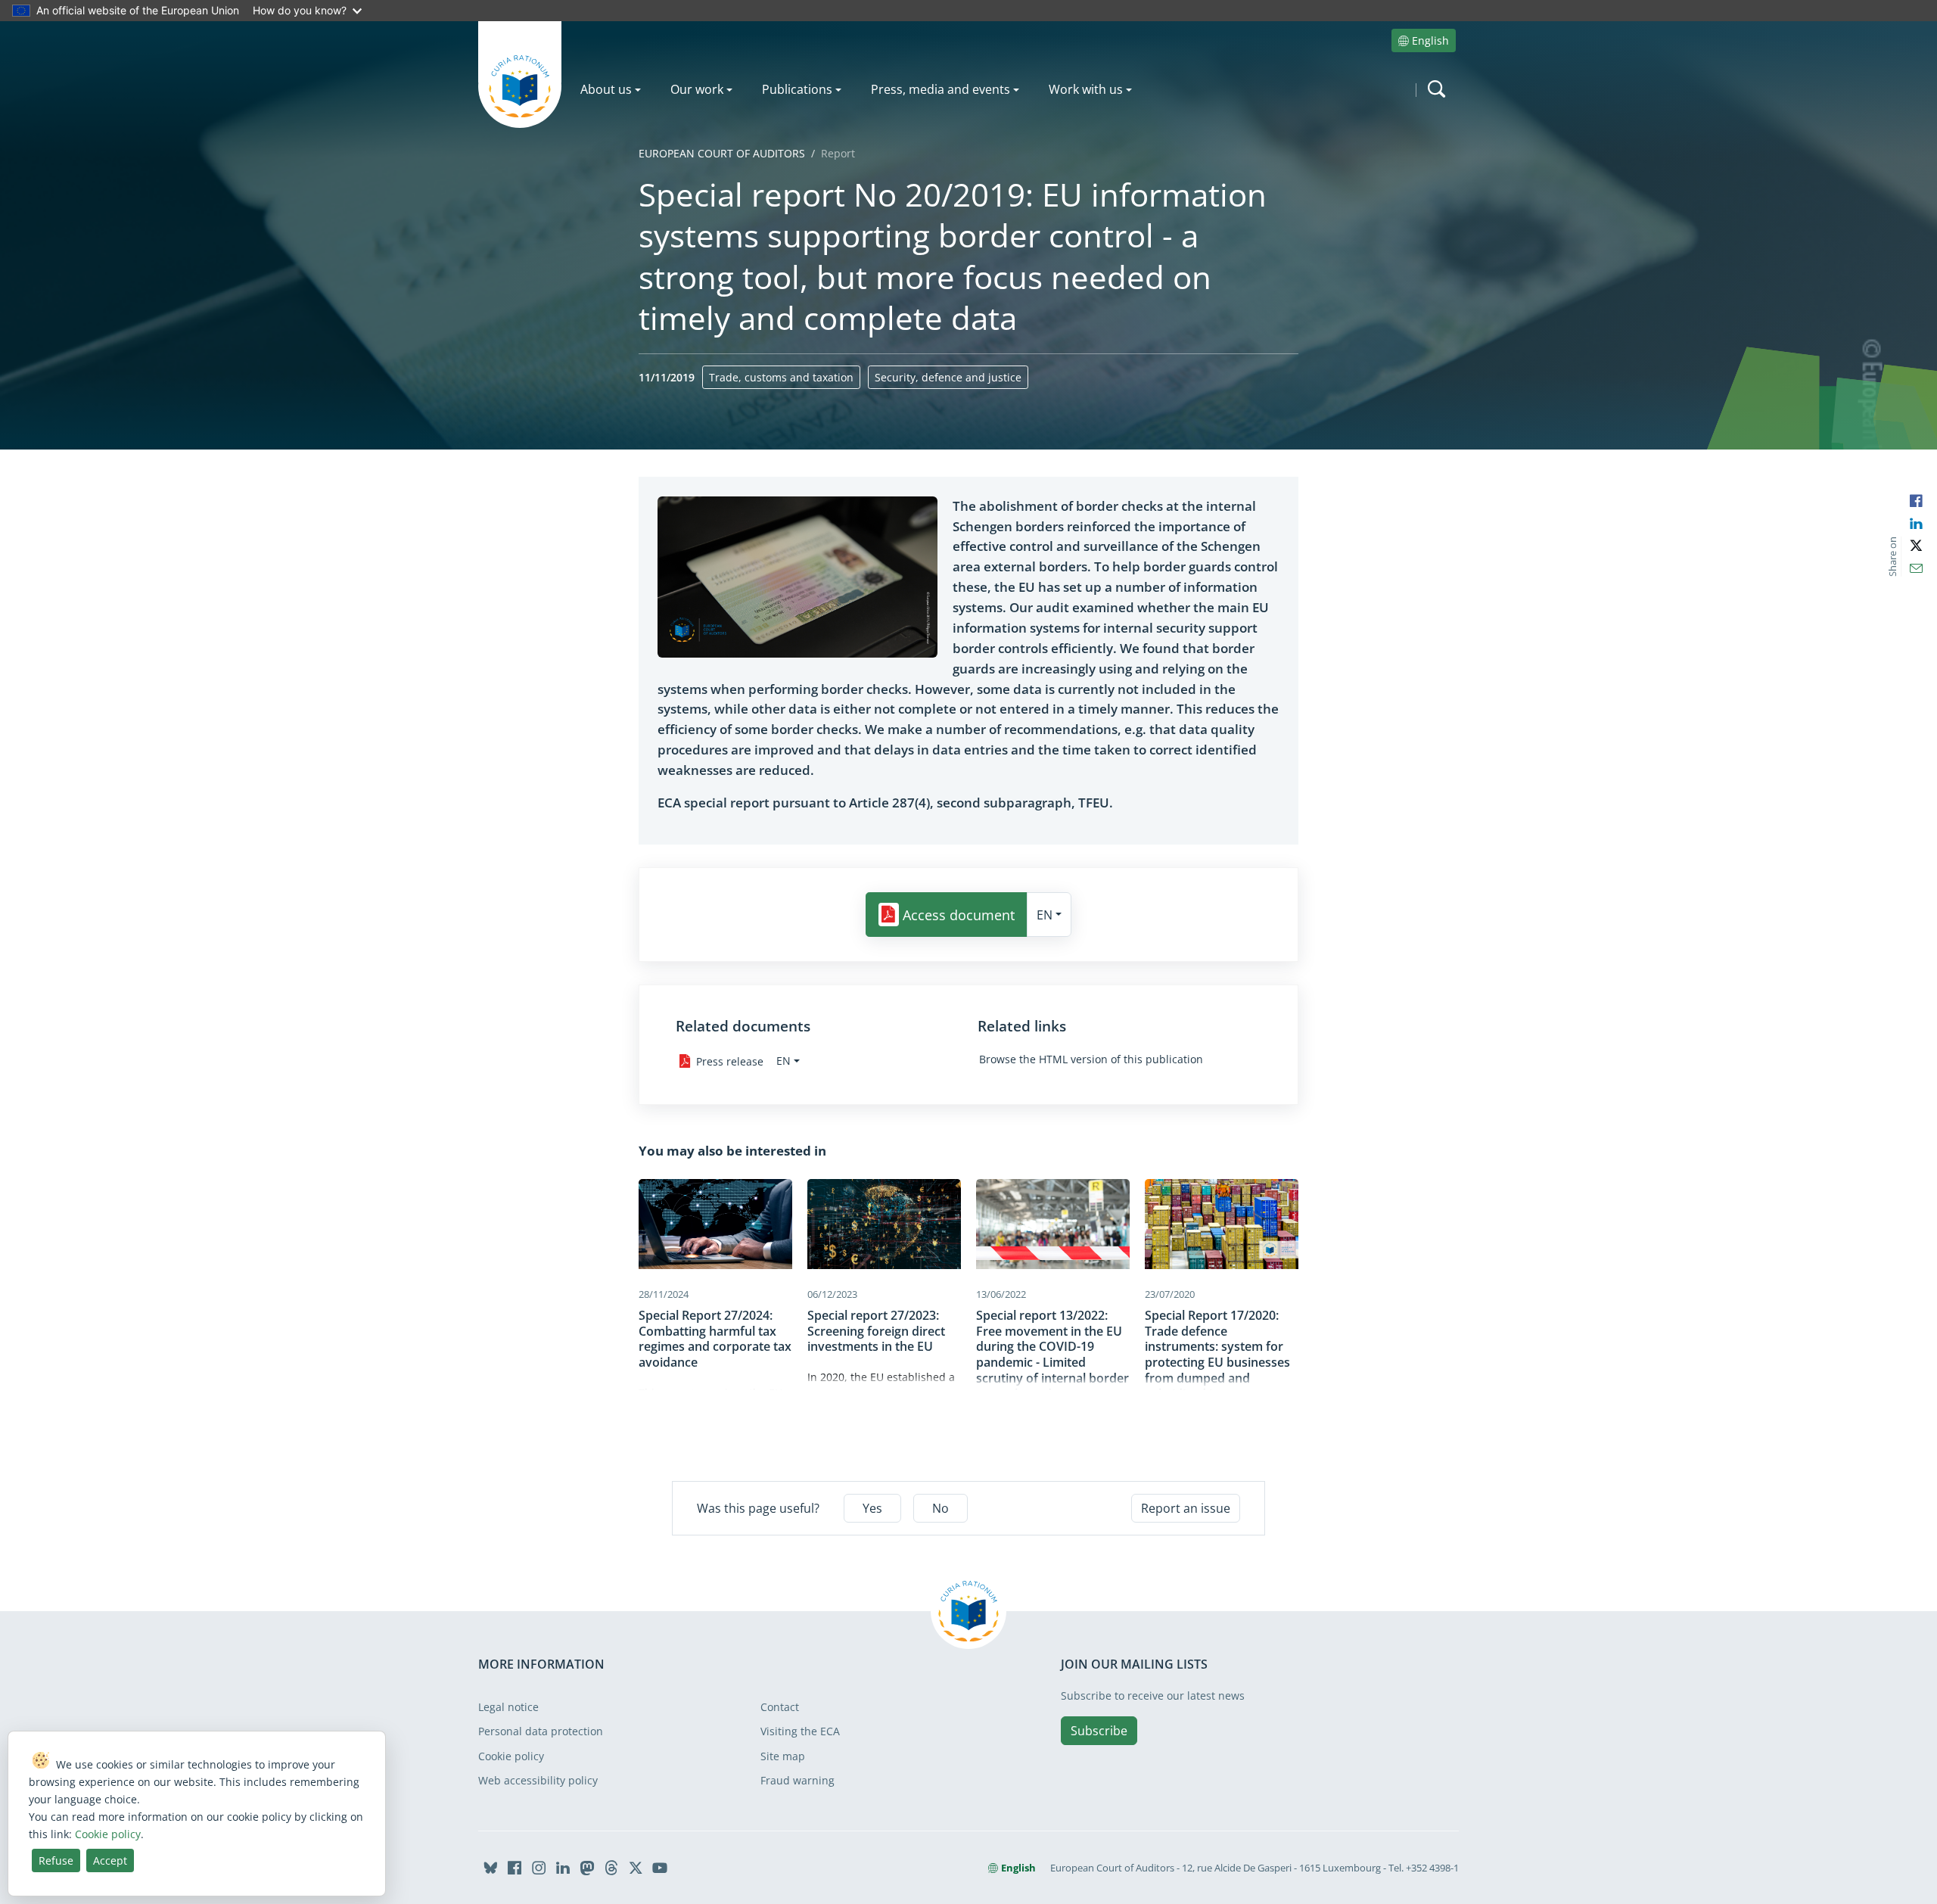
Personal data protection (541, 1731)
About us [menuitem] (606, 89)
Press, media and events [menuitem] (941, 89)
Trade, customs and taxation (781, 377)
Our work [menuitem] (697, 89)
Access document (959, 915)
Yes (872, 1508)
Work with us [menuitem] (1086, 89)
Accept (110, 1860)
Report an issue (1186, 1508)
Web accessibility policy (538, 1780)
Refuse (56, 1860)
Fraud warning (797, 1780)
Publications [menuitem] (797, 89)
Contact (780, 1707)
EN (1045, 915)
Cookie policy (511, 1756)
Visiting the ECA (800, 1731)
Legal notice (508, 1707)
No (941, 1508)
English (1430, 40)
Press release (730, 1061)
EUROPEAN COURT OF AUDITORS (722, 153)
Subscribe (1099, 1731)
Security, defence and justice (948, 377)
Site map (783, 1756)
